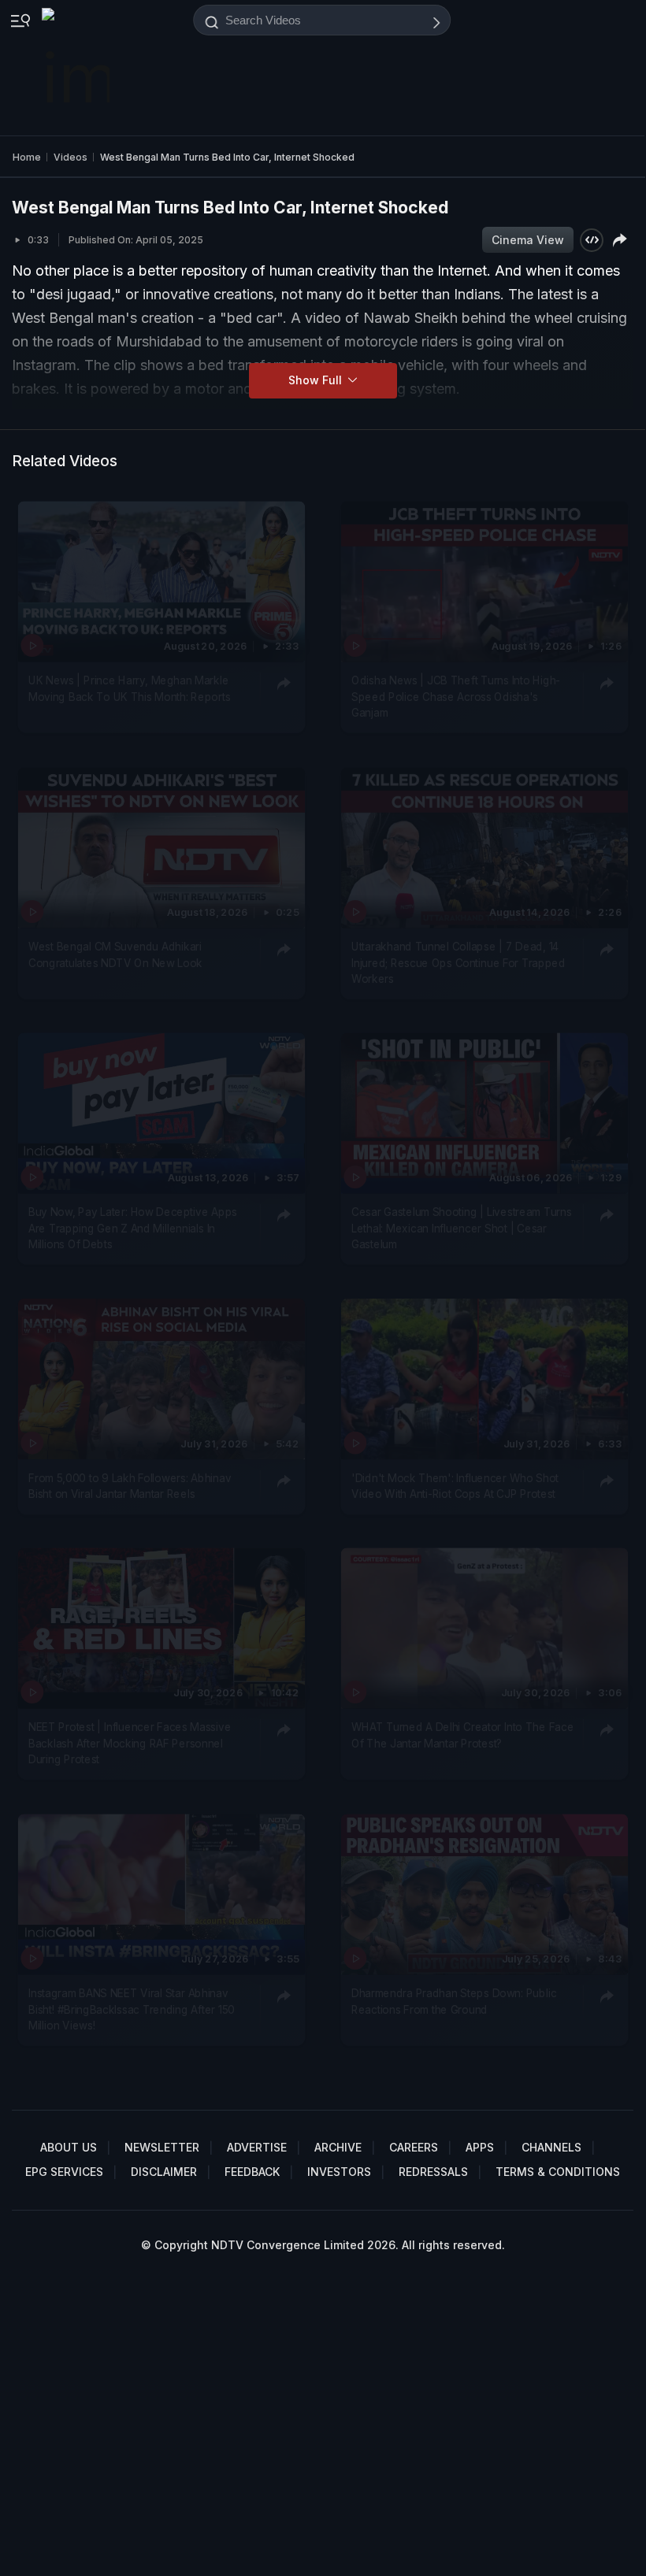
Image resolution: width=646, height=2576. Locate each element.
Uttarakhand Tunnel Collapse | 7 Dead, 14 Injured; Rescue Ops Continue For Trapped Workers (459, 963)
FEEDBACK (252, 2172)
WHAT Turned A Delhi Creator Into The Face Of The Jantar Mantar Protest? (462, 1736)
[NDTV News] (77, 68)
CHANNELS (551, 2147)
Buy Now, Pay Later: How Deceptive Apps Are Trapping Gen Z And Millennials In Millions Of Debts (133, 1229)
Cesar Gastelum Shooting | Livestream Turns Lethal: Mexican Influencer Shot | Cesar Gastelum (461, 1229)
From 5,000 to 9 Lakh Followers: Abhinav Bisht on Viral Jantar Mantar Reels (130, 1486)
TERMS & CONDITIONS (558, 2172)
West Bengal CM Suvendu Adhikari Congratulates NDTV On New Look (115, 954)
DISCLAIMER (164, 2172)
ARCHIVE (338, 2147)
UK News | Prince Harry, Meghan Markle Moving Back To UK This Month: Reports (129, 689)
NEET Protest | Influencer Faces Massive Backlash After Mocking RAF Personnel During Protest (130, 1744)
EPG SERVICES (64, 2172)
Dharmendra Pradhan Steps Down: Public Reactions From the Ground (454, 2001)
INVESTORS (339, 2172)
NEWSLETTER (162, 2147)
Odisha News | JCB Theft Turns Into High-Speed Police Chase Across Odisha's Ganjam (456, 697)
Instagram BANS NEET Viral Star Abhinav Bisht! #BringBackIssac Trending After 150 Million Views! (132, 2009)
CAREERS (414, 2147)
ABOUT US (69, 2147)
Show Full (317, 380)
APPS (480, 2147)
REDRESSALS (433, 2172)
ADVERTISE (257, 2147)
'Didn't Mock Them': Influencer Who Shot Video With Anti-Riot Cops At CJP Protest (455, 1486)
